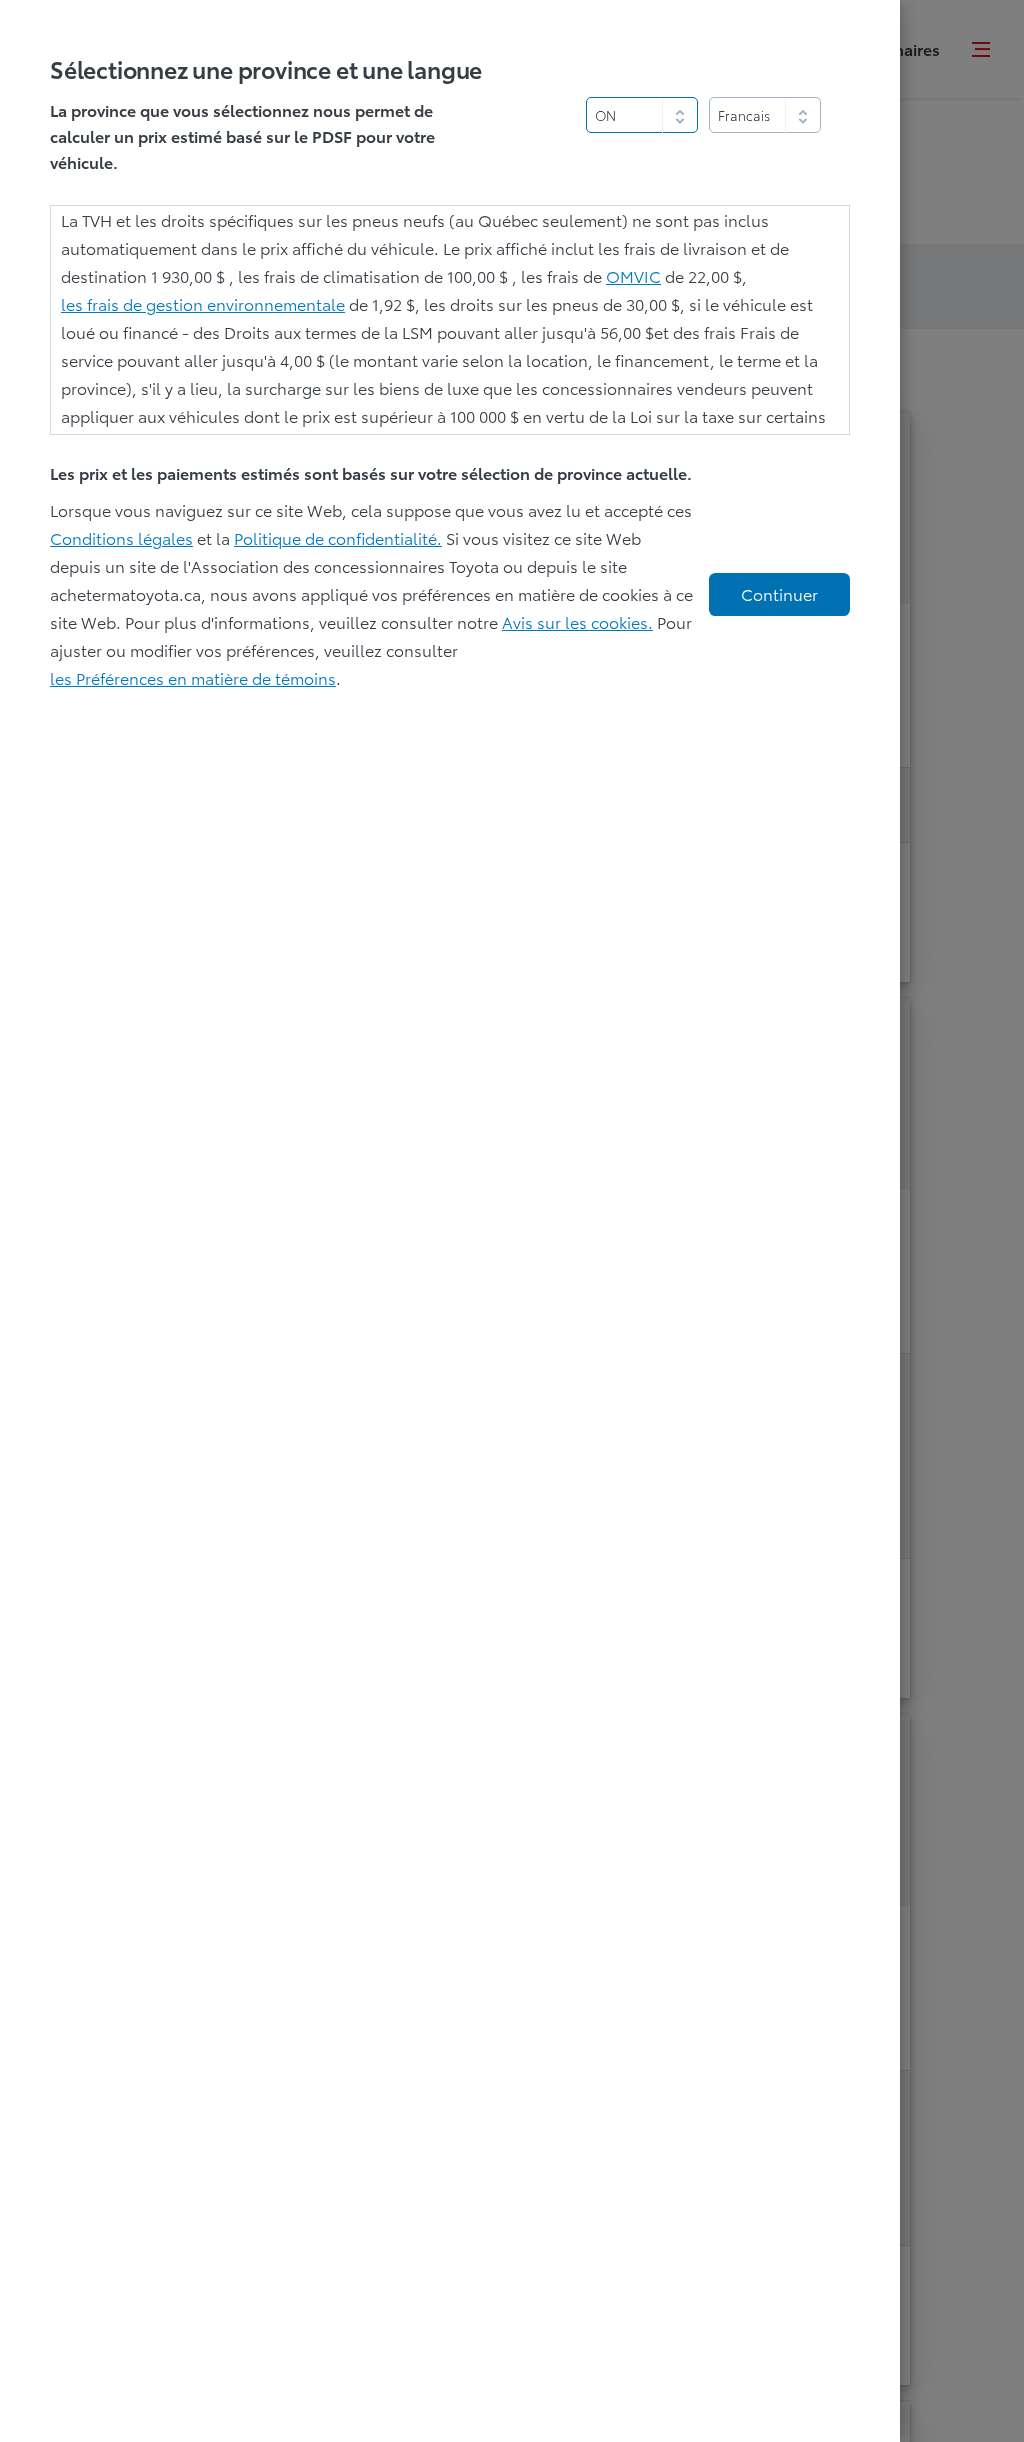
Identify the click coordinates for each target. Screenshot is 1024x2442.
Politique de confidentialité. (338, 537)
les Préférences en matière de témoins (193, 677)
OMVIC (633, 275)
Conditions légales (121, 537)
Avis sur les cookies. (577, 621)
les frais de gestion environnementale (203, 303)
